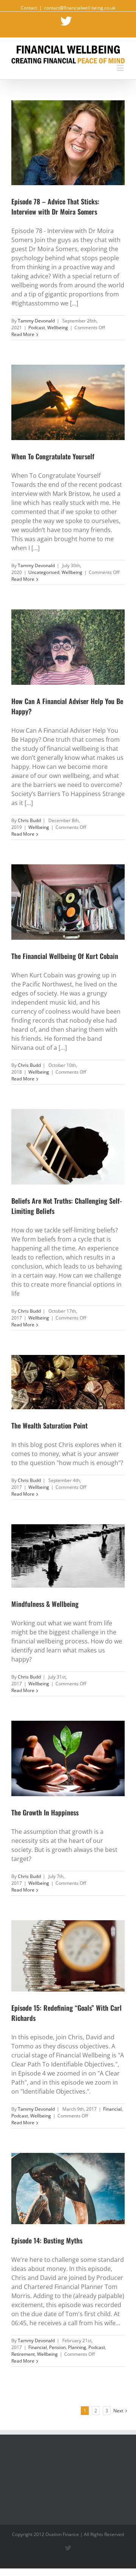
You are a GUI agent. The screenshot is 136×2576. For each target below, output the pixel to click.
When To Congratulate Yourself (53, 456)
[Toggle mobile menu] (121, 68)
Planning (77, 2347)
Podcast (37, 328)
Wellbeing (58, 328)
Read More (23, 334)
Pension (57, 2347)
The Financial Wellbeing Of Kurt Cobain (65, 956)
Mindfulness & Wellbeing (45, 1604)
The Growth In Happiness (45, 1812)
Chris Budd (29, 820)
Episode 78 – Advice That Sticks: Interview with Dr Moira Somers (55, 206)
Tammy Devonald (36, 321)
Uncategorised (44, 572)
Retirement (23, 2354)
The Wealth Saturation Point (49, 1425)
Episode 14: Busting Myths (47, 2240)
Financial (112, 2109)
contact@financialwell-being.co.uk (80, 8)
